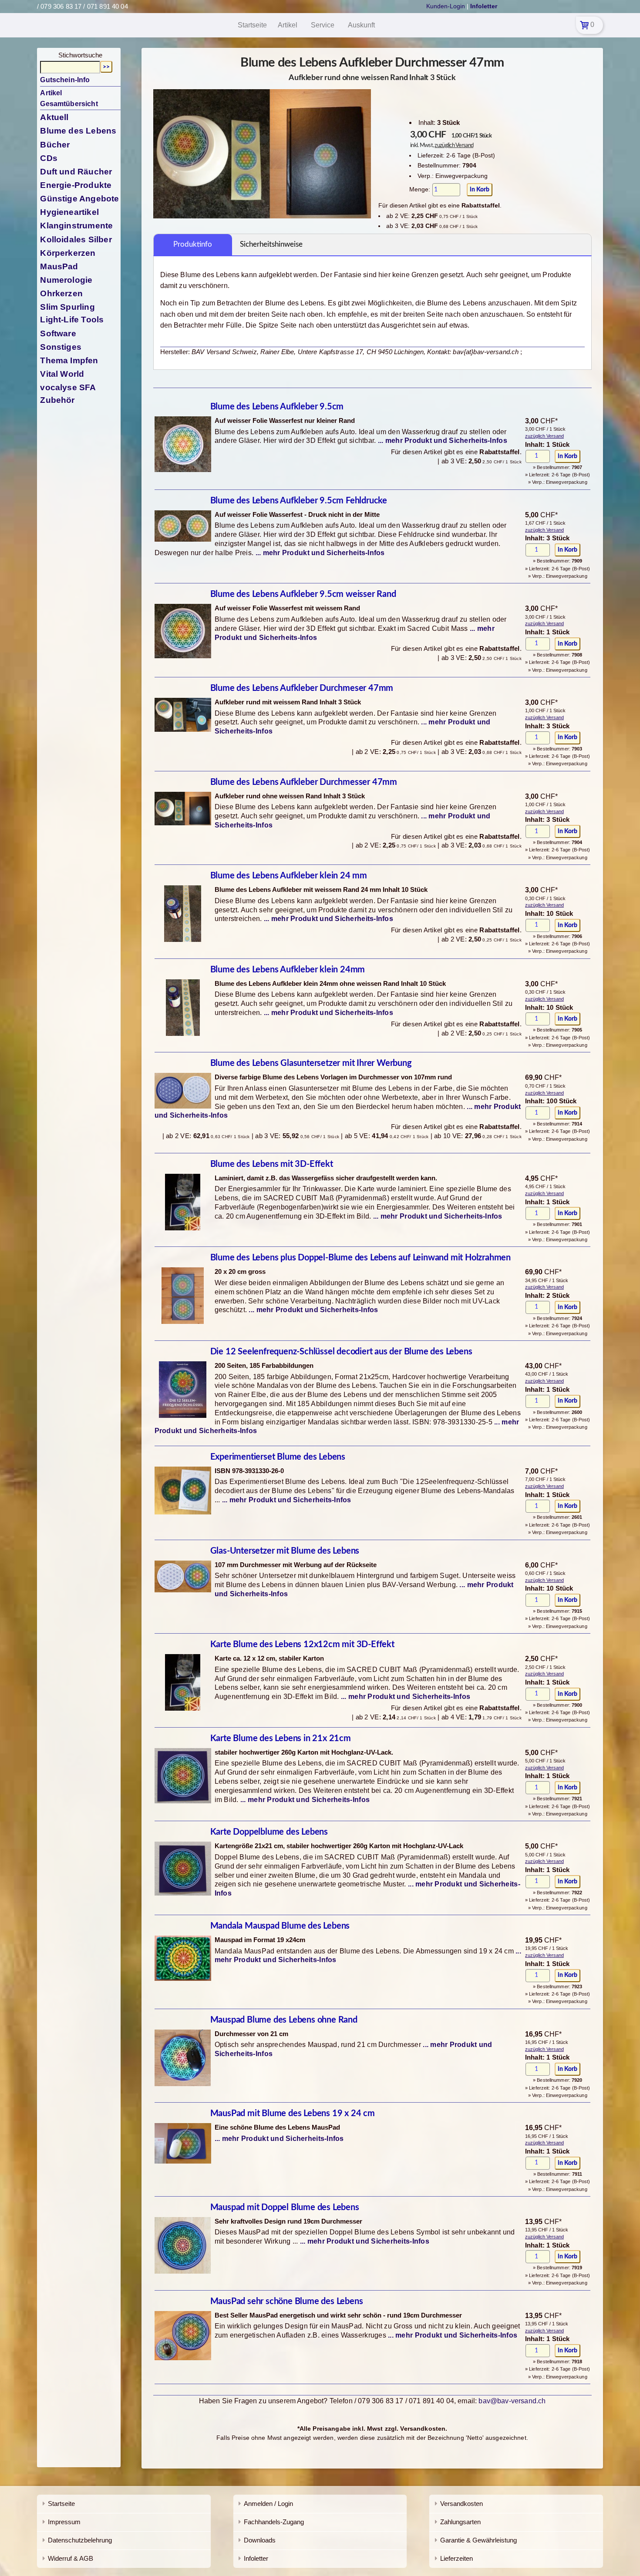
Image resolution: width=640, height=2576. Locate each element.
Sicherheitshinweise (271, 244)
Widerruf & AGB (71, 2558)
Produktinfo (193, 244)
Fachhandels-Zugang (274, 2522)
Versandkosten (461, 2504)
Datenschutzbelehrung (80, 2540)
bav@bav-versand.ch (512, 2401)
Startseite (61, 2504)
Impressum (64, 2522)
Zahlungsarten (460, 2522)
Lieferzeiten (456, 2558)
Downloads (260, 2540)
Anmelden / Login (268, 2504)
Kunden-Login (446, 6)
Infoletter (256, 2558)
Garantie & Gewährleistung (478, 2540)
